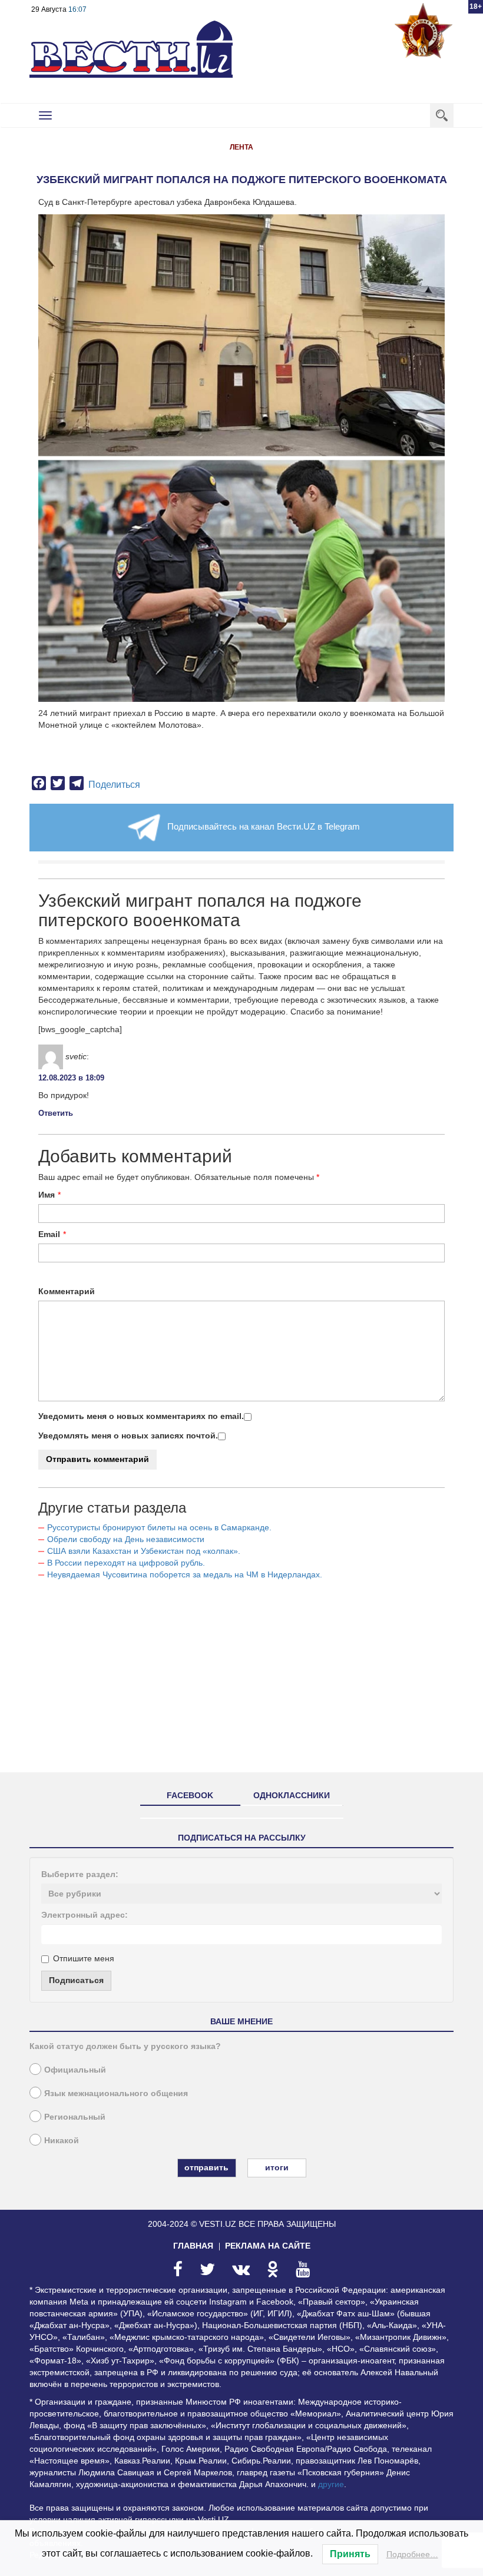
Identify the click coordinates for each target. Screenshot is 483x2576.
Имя (47, 1195)
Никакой (62, 2140)
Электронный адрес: (85, 1915)
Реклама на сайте (268, 2246)
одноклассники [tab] (292, 1795)
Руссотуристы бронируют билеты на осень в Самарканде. (159, 1527)
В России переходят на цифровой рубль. (126, 1563)
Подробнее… (412, 2554)
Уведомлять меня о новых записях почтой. (128, 1435)
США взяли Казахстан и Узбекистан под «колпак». (144, 1551)
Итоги (277, 2167)
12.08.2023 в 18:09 (71, 1078)
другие (331, 2484)
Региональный (75, 2117)
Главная (193, 2246)
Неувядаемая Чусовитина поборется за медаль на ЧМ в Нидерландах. (185, 1574)
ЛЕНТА (241, 147)
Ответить (56, 1113)
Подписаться (76, 1980)
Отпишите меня (84, 1958)
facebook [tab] (190, 1795)
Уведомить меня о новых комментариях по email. (141, 1416)
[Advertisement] (241, 1681)
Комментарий (67, 1291)
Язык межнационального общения (116, 2093)
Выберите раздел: (80, 1874)
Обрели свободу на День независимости (126, 1539)
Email (49, 1234)
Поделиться (114, 785)
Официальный (75, 2070)
